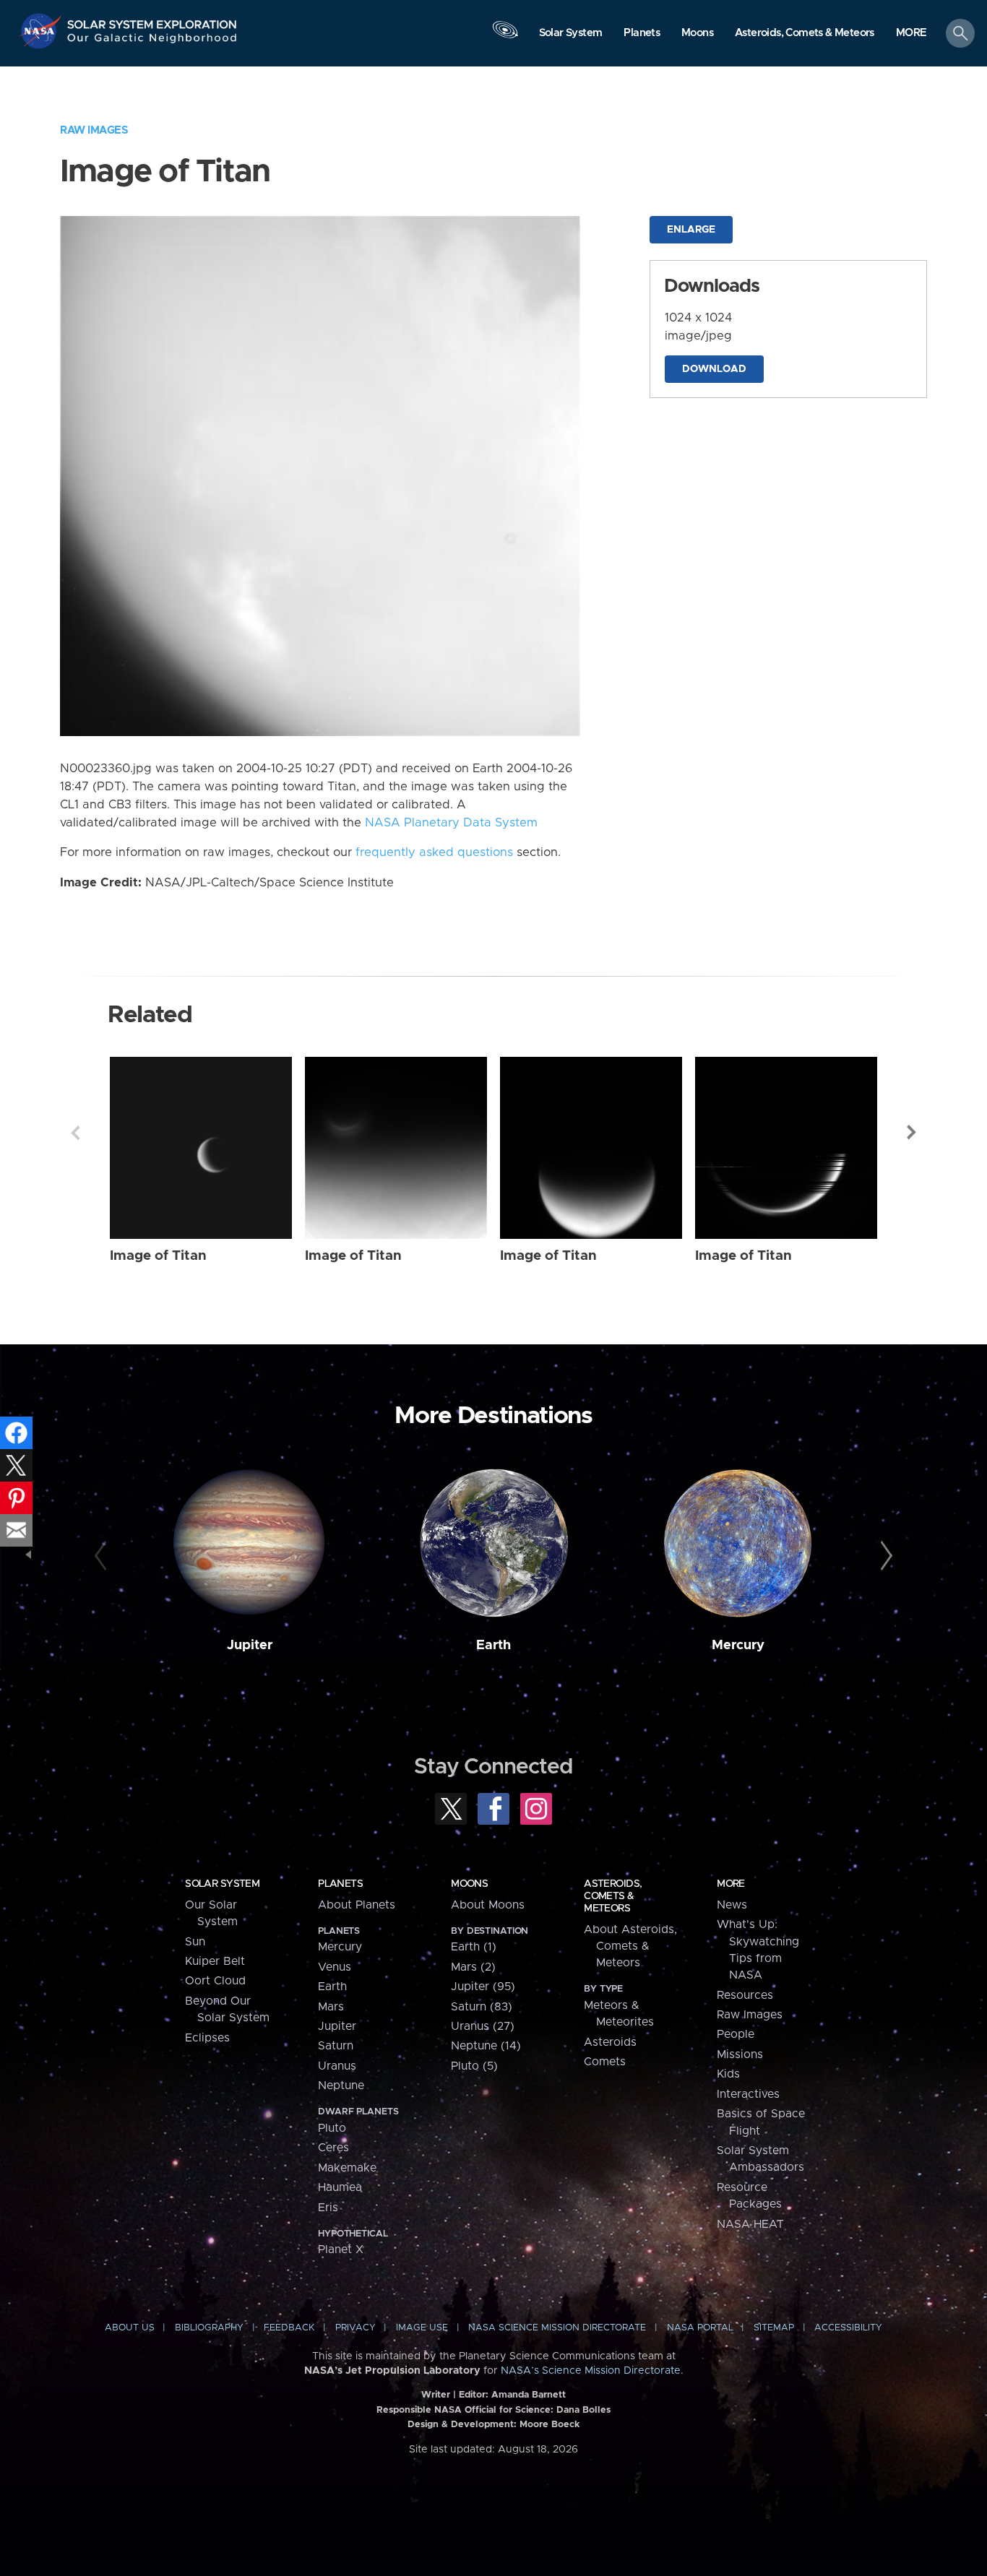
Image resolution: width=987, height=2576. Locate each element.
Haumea (340, 2187)
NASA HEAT (750, 2224)
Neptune (341, 2086)
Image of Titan (158, 1256)
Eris (328, 2208)
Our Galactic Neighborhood (152, 42)
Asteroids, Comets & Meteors (613, 1896)
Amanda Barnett (529, 2395)
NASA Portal (700, 2328)
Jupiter (250, 1645)
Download (714, 369)
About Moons (488, 1905)
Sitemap (774, 2328)
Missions (740, 2054)
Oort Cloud (215, 1981)
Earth (493, 1645)
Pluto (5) (474, 2066)
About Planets (357, 1905)
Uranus (337, 2066)
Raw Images (94, 130)
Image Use (422, 2328)
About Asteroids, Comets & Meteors (630, 1946)
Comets (605, 2062)
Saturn (336, 2046)
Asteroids (610, 2042)
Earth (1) (474, 1947)
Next (912, 1133)
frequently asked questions (434, 852)
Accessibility (848, 2328)
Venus (335, 1967)
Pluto (332, 2128)
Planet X (341, 2249)
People (736, 2034)
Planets (340, 1884)
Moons (469, 1884)
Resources (745, 1995)
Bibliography (209, 2328)
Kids (728, 2074)
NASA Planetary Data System (451, 823)
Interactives (748, 2094)
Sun (195, 1942)
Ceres (333, 2148)
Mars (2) (473, 1967)
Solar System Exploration (152, 21)
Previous (75, 1133)
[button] (911, 34)
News (732, 1905)
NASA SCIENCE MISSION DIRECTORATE (557, 2328)
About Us (130, 2328)
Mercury (738, 1645)
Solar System (222, 1884)
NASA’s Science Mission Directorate (591, 2371)
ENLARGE (691, 230)
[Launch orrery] (505, 37)
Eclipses (207, 2038)
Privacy (355, 2328)
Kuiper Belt (215, 1961)
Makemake (347, 2168)
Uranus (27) (483, 2026)
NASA (42, 31)
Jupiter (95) (483, 1987)
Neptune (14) (486, 2046)
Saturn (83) (482, 2007)
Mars (331, 2007)
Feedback (289, 2328)
